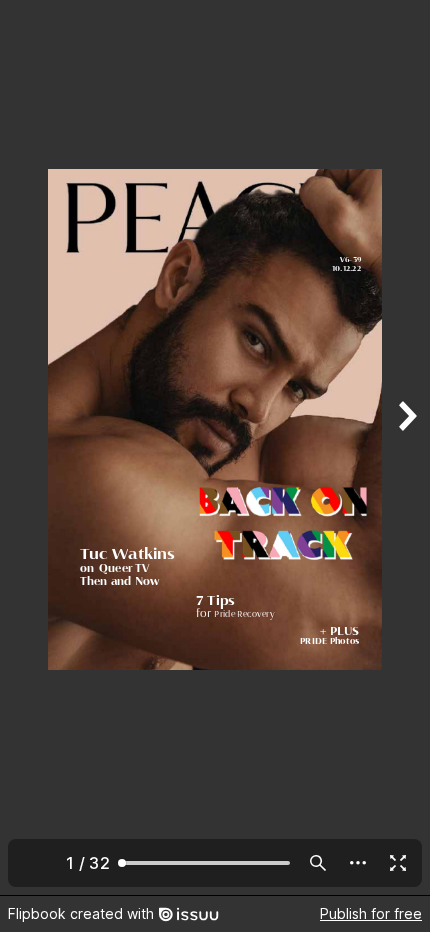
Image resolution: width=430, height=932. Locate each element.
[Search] (318, 863)
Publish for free (371, 913)
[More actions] (358, 863)
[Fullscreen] (398, 863)
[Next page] (406, 447)
